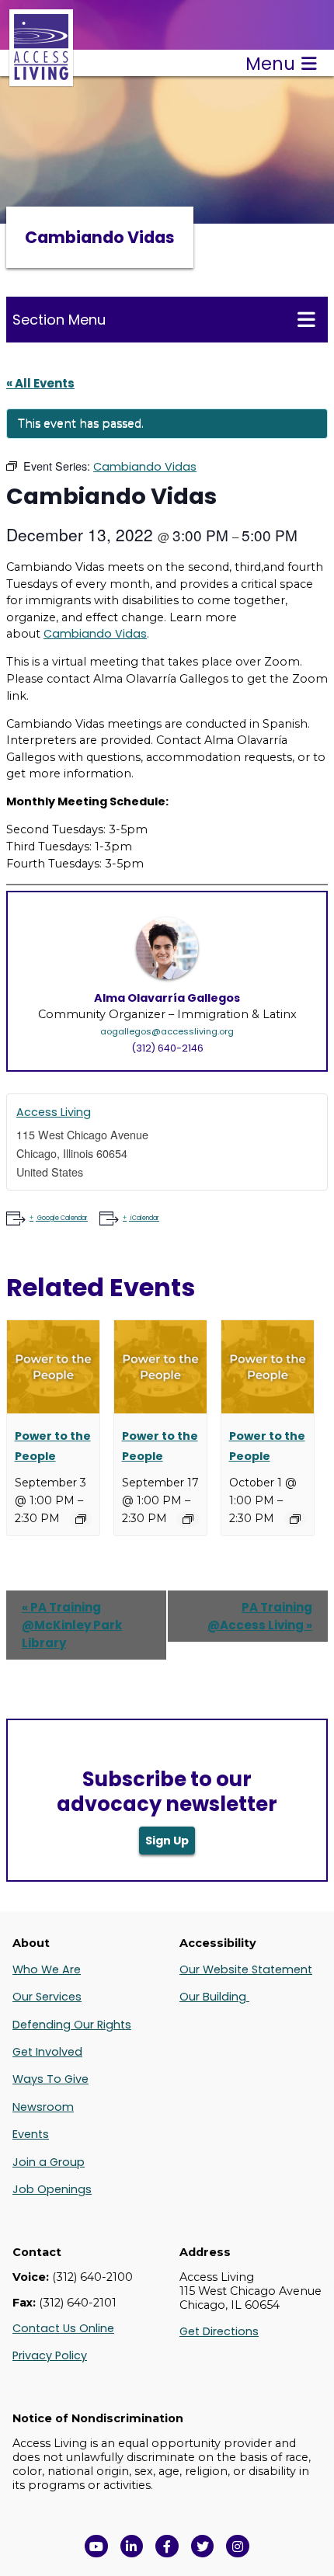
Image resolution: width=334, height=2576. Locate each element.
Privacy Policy (50, 2355)
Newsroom (43, 2107)
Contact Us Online (63, 2328)
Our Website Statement (246, 1969)
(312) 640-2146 (167, 1048)
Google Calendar (63, 1218)
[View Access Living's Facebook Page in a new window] (167, 2546)
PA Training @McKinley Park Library (72, 1625)
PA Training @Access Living (260, 1616)
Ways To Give (50, 2079)
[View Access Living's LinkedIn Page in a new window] (132, 2546)
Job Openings (52, 2189)
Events (31, 2134)
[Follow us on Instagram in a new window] (238, 2546)
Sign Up (167, 1841)
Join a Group (49, 2162)
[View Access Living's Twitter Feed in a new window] (203, 2546)
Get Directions (219, 2331)
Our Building (214, 1997)
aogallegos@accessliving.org (167, 1031)
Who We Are (47, 1969)
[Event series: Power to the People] (81, 1519)
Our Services (47, 1997)
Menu (270, 64)
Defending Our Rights (72, 2025)
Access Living (54, 1112)
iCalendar (145, 1218)
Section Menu (59, 320)
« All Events (40, 383)
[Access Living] (41, 78)
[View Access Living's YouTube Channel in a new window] (96, 2546)
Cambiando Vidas (95, 634)
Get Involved (47, 2052)
